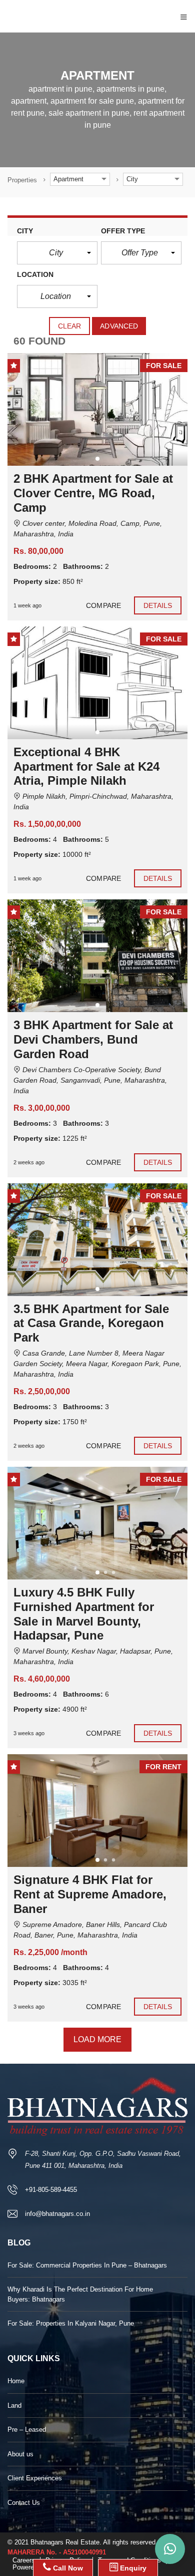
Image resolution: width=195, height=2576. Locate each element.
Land (14, 2405)
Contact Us (24, 2503)
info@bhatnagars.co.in (57, 2214)
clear (70, 326)
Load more (98, 2039)
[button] (57, 253)
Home (16, 2381)
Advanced (119, 326)
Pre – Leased (27, 2430)
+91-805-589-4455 (51, 2190)
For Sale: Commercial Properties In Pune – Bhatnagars (87, 2265)
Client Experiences (35, 2478)
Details (158, 605)
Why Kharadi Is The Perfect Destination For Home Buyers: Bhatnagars (80, 2294)
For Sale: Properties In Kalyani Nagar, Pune (71, 2323)
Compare (103, 605)
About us (20, 2454)
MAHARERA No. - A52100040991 (57, 2552)
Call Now (67, 2568)
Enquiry (132, 2568)
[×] (170, 2549)
